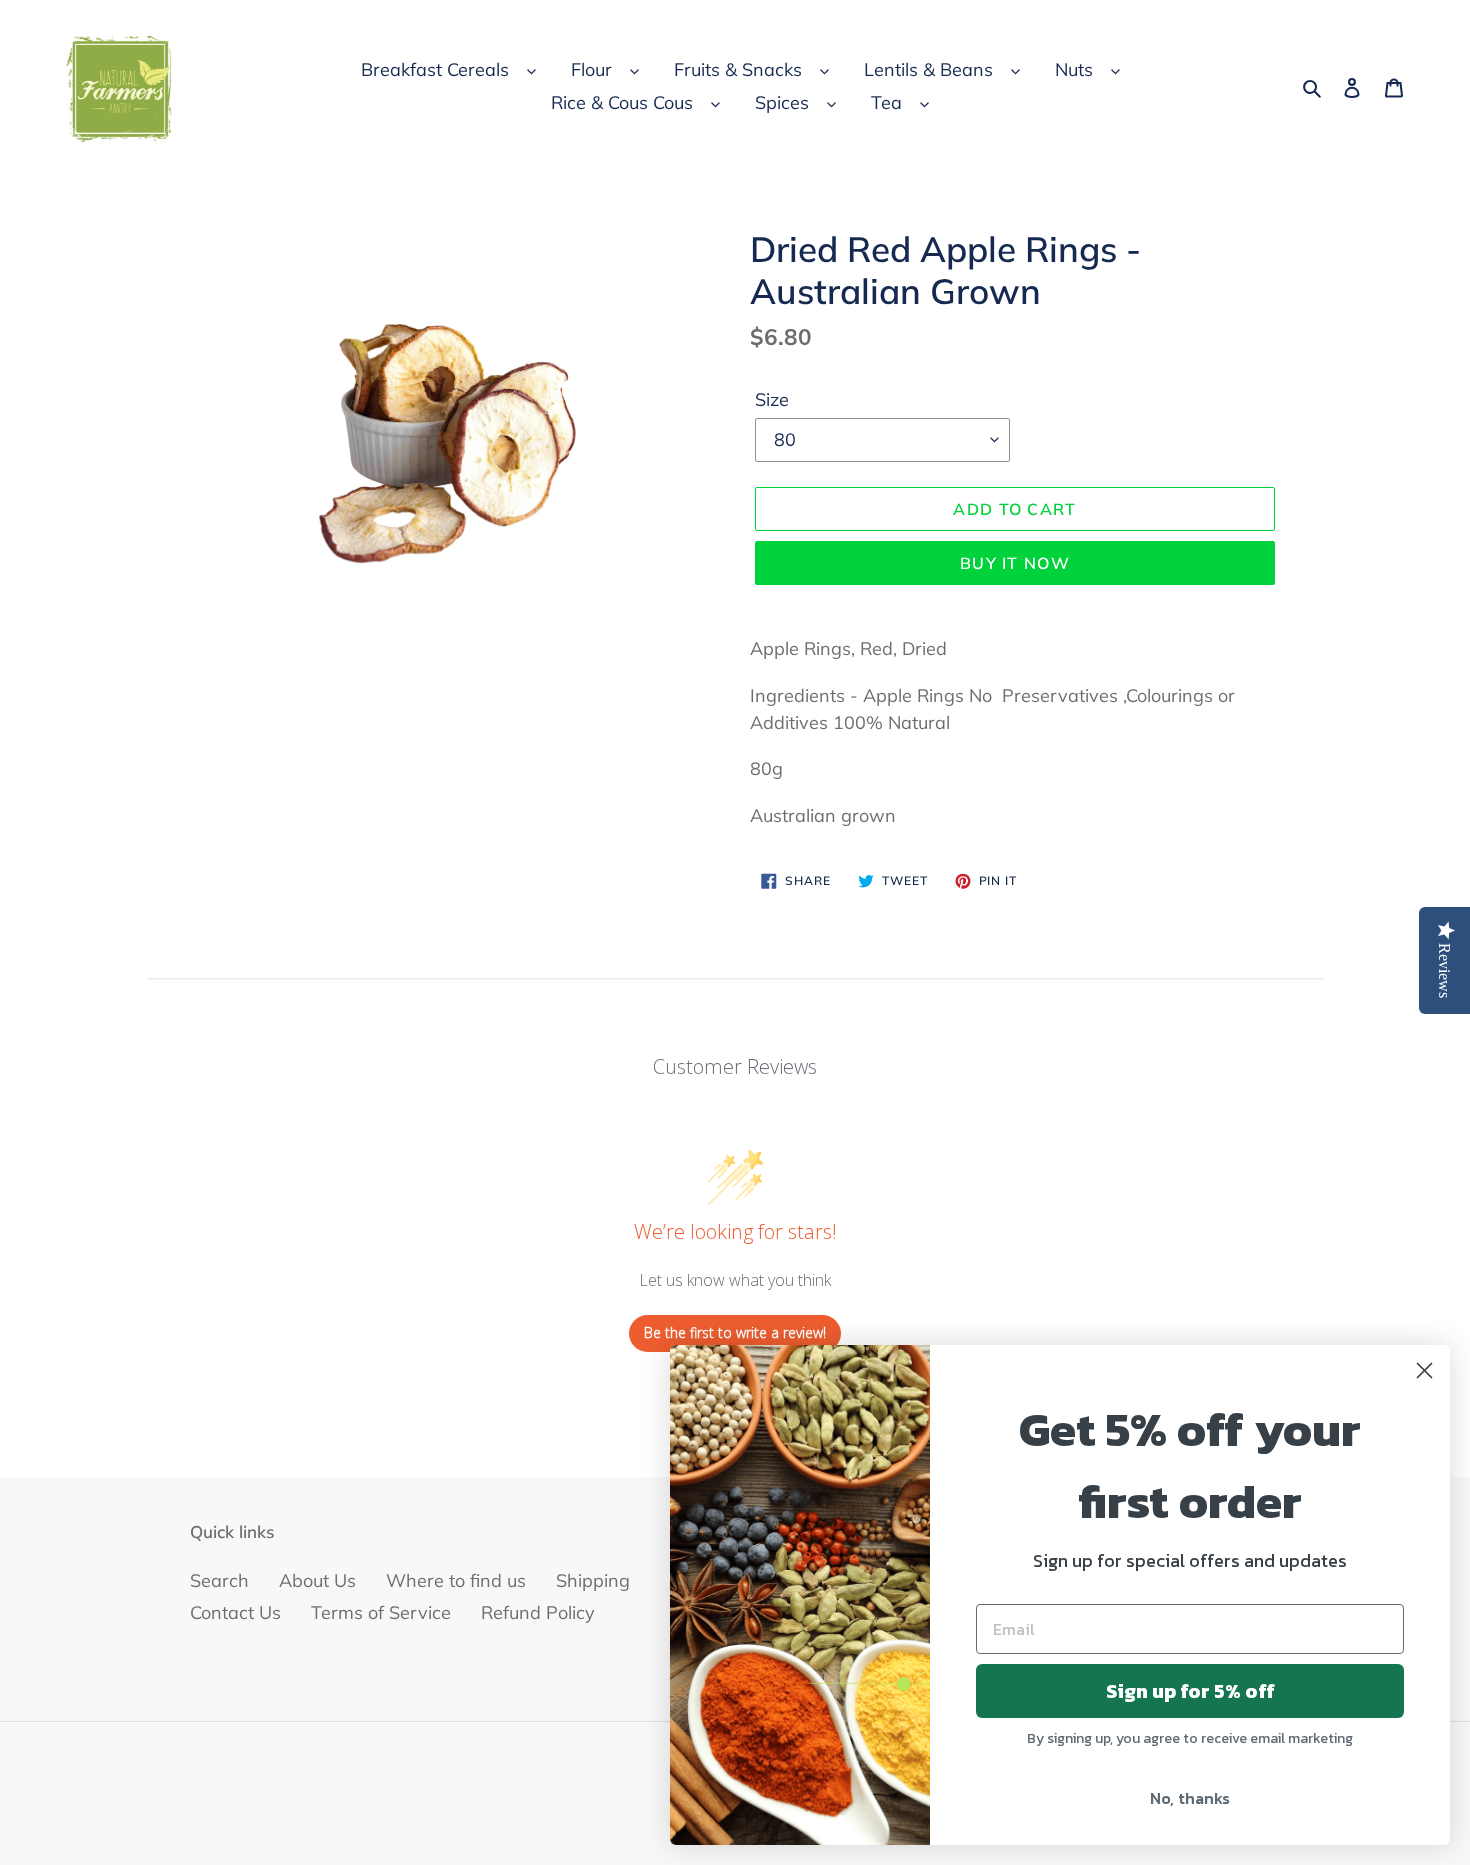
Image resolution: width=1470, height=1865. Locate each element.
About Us (317, 1580)
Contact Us (235, 1612)
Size (772, 399)
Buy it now (1015, 563)
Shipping (593, 1580)
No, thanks (1190, 1798)
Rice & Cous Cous (622, 102)
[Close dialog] (1424, 1370)
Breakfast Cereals (435, 69)
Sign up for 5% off (1190, 1691)
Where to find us (456, 1580)
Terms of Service (381, 1612)
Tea (886, 102)
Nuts (1074, 69)
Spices (782, 102)
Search (219, 1580)
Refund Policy (538, 1612)
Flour (591, 69)
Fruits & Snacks (738, 69)
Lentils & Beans (928, 69)
